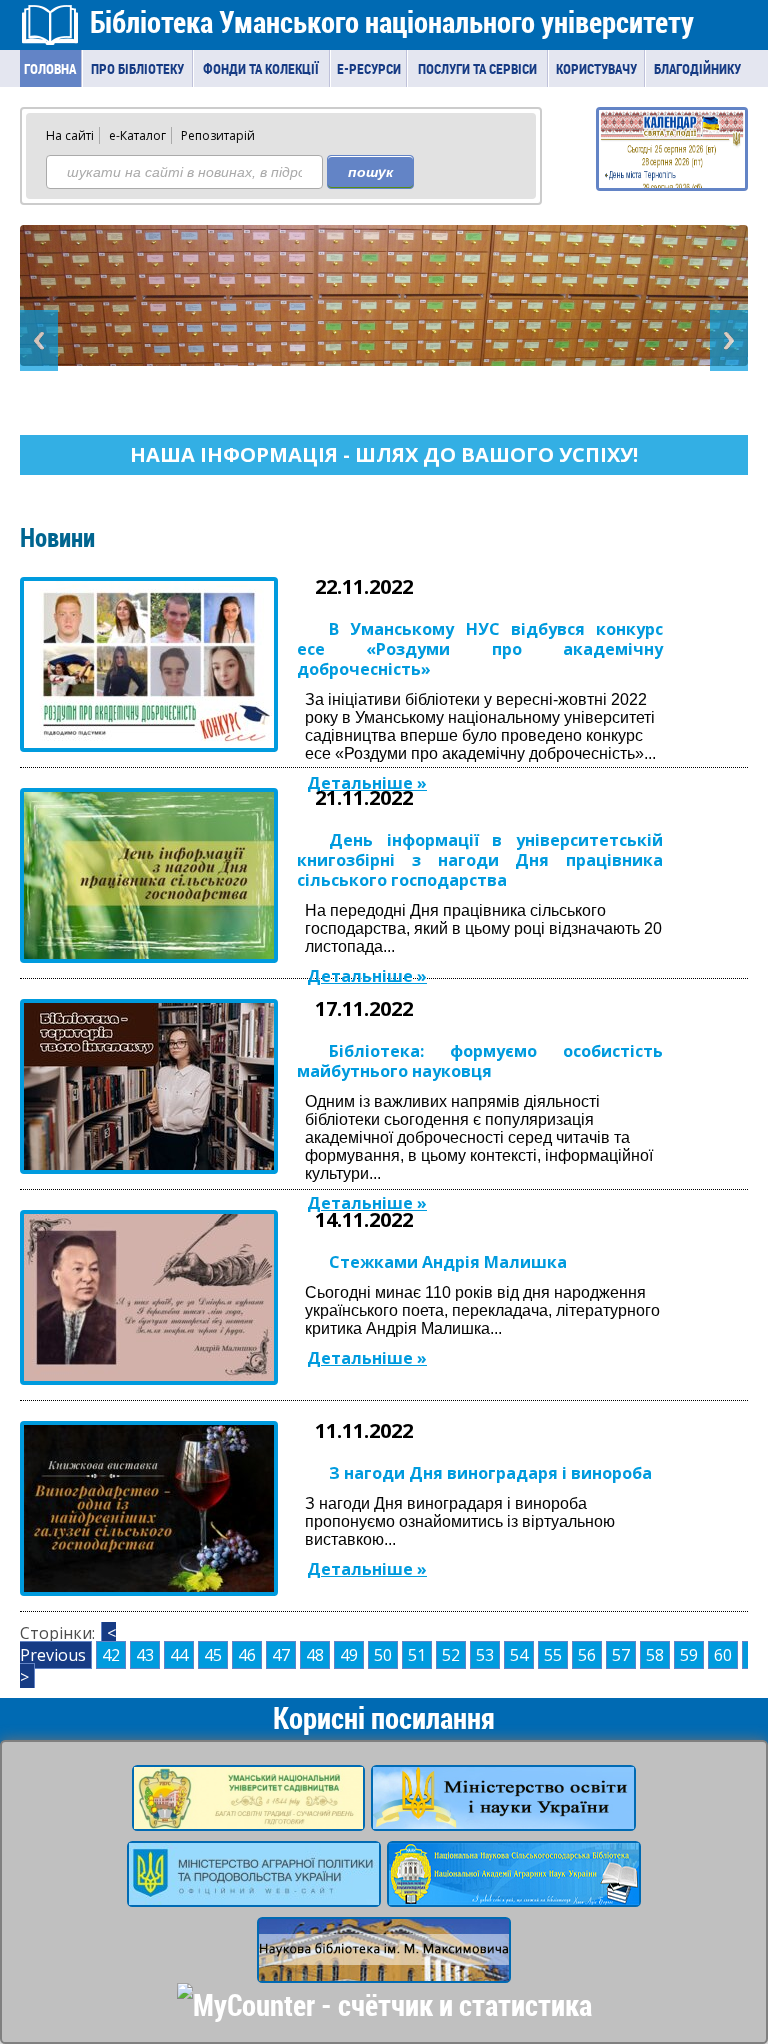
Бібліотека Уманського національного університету (392, 22)
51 (417, 1655)
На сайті (70, 135)
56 (587, 1655)
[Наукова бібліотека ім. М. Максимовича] (384, 1970)
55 (553, 1655)
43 (145, 1655)
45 (213, 1655)
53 (485, 1655)
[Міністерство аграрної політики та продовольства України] (254, 1894)
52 (451, 1655)
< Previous (68, 1644)
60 (723, 1655)
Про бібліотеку (137, 68)
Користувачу (596, 68)
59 (689, 1655)
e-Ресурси (369, 68)
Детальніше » (367, 783)
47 (281, 1655)
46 (247, 1655)
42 (111, 1655)
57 (621, 1655)
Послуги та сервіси (477, 68)
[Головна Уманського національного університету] (248, 1818)
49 (349, 1655)
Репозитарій (218, 135)
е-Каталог (137, 135)
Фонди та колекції (261, 68)
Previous (39, 340)
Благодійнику (697, 68)
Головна (50, 68)
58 (655, 1655)
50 (383, 1655)
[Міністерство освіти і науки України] (503, 1818)
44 (179, 1655)
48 (315, 1655)
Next (729, 340)
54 (519, 1655)
